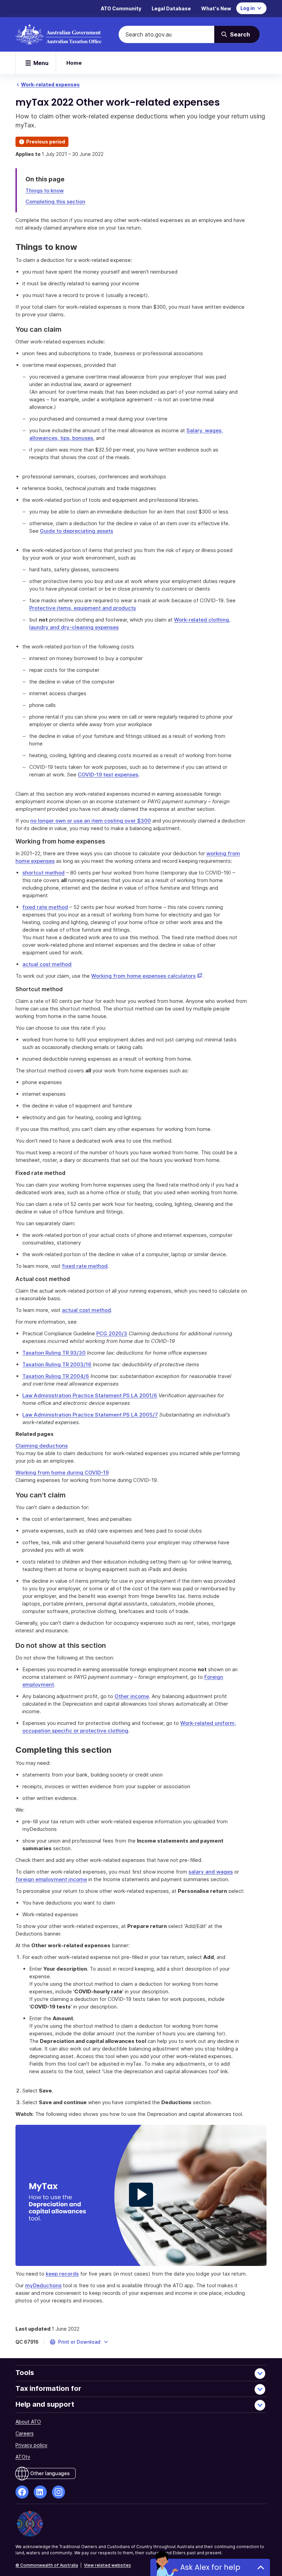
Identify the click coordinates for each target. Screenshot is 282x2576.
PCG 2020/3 (112, 1333)
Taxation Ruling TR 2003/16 (57, 1364)
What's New (216, 8)
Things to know (45, 190)
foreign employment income (51, 1879)
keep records (62, 2274)
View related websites (107, 2565)
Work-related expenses (50, 84)
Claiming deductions (42, 1446)
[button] (79, 2342)
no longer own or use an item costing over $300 (91, 821)
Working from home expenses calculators (147, 976)
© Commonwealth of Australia (47, 2565)
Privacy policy (31, 2445)
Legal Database (171, 8)
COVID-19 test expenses (108, 775)
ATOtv (23, 2457)
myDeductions (43, 2285)
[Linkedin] (40, 2492)
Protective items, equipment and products (83, 608)
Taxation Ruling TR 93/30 (54, 1353)
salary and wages (211, 1872)
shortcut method (44, 873)
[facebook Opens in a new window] (22, 2492)
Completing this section (55, 202)
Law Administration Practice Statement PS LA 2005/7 (90, 1415)
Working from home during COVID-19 (62, 1472)
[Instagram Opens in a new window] (58, 2492)
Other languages (50, 2473)
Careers (25, 2433)
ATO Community (121, 8)
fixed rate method (45, 907)
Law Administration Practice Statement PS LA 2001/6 (90, 1395)
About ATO (28, 2422)
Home (74, 63)
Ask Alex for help (210, 2567)
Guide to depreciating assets (77, 531)
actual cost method (47, 964)
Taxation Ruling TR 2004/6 (56, 1376)
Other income (132, 1696)
